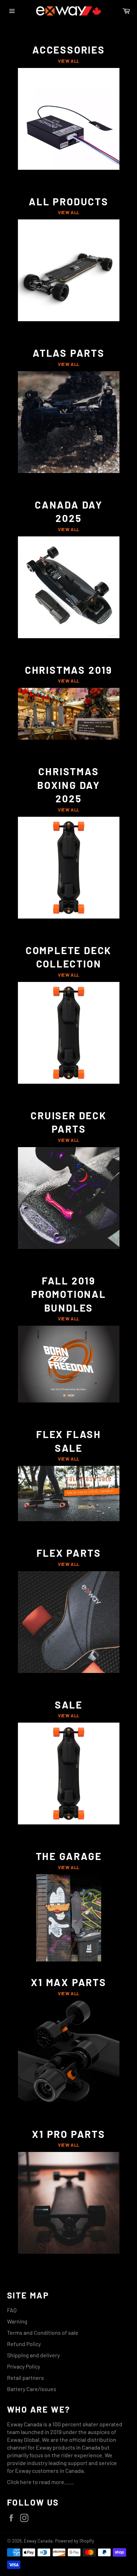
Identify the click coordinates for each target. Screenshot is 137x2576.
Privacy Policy (24, 2366)
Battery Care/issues (32, 2389)
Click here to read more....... (41, 2482)
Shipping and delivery (33, 2355)
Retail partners (25, 2378)
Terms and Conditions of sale (43, 2332)
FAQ (12, 2310)
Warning (17, 2321)
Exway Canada (38, 2541)
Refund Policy (24, 2344)
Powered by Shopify (75, 2541)
